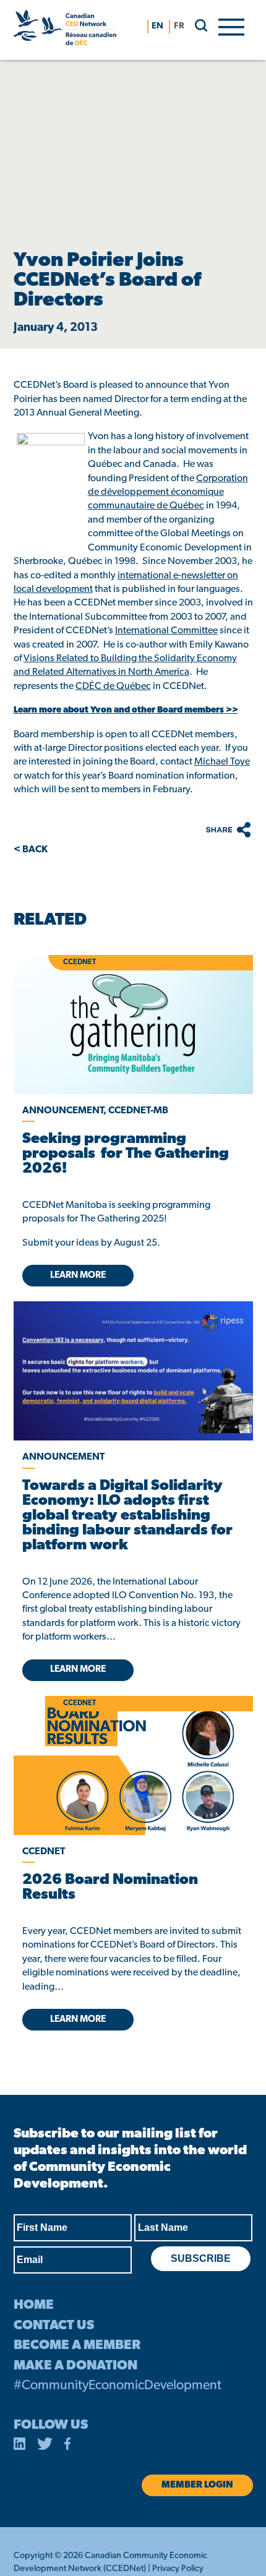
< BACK (31, 850)
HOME (34, 2305)
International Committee (166, 631)
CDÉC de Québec (113, 687)
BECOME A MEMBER (77, 2346)
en (157, 26)
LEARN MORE (78, 1276)
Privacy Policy (178, 2569)
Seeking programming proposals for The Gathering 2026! (126, 1154)
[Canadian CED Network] (65, 30)
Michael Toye (222, 762)
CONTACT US (54, 2326)
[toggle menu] (231, 26)
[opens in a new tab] (133, 1371)
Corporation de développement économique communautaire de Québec (168, 493)
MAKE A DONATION (75, 2366)
